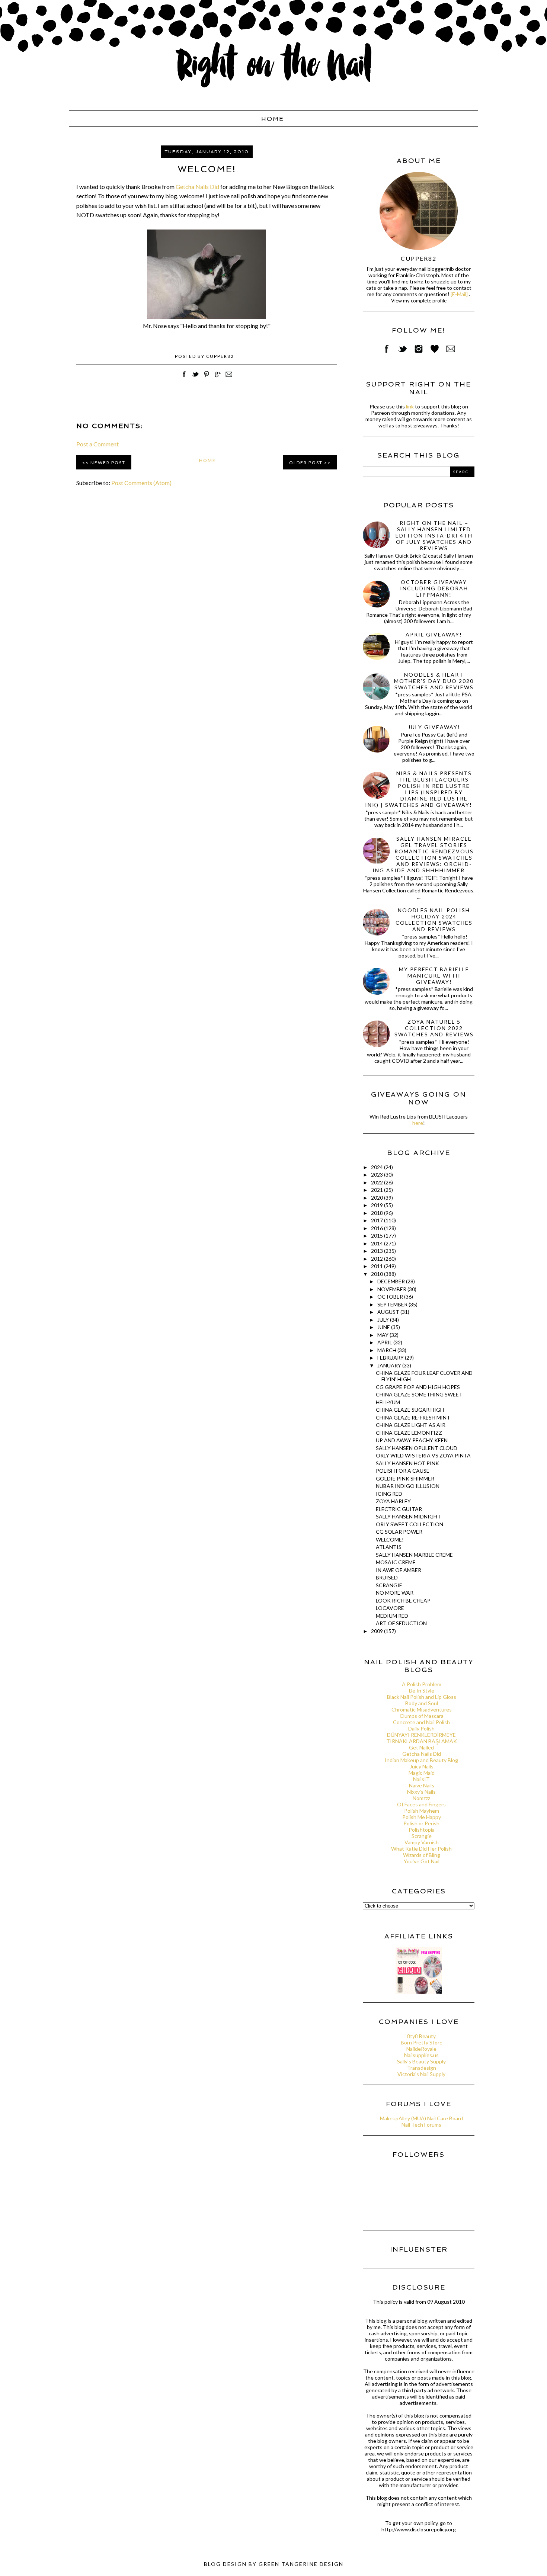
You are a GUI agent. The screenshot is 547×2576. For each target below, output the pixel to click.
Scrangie (389, 1585)
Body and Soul (422, 1703)
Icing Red (389, 1494)
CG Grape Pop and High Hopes (418, 1387)
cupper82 (419, 258)
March (387, 1350)
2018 (378, 1213)
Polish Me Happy (422, 1817)
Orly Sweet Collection (410, 1524)
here (418, 1123)
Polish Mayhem (422, 1811)
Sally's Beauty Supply (421, 2061)
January (390, 1365)
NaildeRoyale (421, 2049)
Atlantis (389, 1547)
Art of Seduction (401, 1623)
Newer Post (108, 463)
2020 (378, 1198)
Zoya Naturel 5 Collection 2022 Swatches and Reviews (434, 1028)
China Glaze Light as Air (411, 1425)
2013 (378, 1251)
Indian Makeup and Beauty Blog (421, 1760)
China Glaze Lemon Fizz (409, 1433)
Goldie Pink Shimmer (405, 1478)
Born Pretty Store (422, 2042)
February (391, 1358)
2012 (378, 1259)
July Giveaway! (434, 727)
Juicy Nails (422, 1766)
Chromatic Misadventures (422, 1709)
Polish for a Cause (403, 1471)
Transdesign (422, 2068)
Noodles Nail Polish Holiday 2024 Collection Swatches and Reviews (434, 920)
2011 (378, 1266)
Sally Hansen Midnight (408, 1516)
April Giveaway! (434, 634)
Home (273, 119)
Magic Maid (422, 1773)
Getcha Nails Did (197, 187)
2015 (378, 1236)
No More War (395, 1593)
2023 (378, 1175)
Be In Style (422, 1690)
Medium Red (392, 1616)
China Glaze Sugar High (410, 1410)
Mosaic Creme (396, 1562)
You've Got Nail (422, 1861)
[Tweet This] (195, 378)
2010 (378, 1274)
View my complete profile (419, 301)
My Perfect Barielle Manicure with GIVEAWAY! (434, 976)
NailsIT (421, 1779)
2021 (378, 1190)
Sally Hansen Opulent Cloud (417, 1448)
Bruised (387, 1577)
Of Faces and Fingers (421, 1804)
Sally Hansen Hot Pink (407, 1463)
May (383, 1335)
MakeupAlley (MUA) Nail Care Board (421, 2118)
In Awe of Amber (399, 1570)
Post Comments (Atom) (141, 483)
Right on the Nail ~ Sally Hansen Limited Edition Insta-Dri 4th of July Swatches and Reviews (434, 535)
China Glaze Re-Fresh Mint (413, 1417)
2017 (378, 1220)
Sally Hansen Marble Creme (414, 1555)
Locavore (390, 1608)
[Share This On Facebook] (184, 378)
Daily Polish (421, 1728)
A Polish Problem (422, 1684)
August (389, 1312)
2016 (378, 1228)
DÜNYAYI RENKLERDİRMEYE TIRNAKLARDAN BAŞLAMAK (422, 1738)
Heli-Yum (388, 1402)
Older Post (306, 463)
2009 (378, 1631)
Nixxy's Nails (421, 1792)
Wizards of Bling (422, 1855)
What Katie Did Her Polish (421, 1849)
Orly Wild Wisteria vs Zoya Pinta (423, 1455)
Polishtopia (422, 1830)
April (385, 1342)
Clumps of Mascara (422, 1716)
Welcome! (390, 1539)
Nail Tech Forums (421, 2125)
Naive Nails (422, 1785)
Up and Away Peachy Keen (412, 1440)
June (384, 1327)
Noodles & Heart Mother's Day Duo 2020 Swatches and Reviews (434, 681)
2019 (378, 1205)
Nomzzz (421, 1798)
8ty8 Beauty (421, 2036)
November (392, 1289)
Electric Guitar (399, 1509)
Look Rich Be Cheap (403, 1600)
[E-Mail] (459, 294)
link (410, 406)
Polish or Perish (421, 1823)
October (391, 1297)
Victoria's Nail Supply (421, 2074)
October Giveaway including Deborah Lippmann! (434, 588)
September (393, 1304)
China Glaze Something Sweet (419, 1394)
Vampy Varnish (422, 1842)
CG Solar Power (399, 1532)
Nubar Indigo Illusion (408, 1486)
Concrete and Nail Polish (421, 1722)
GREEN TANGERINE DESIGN (301, 2564)
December (392, 1281)
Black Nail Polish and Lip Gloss (422, 1697)
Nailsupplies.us (421, 2055)
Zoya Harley (393, 1501)
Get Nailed (421, 1747)
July (384, 1320)
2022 (378, 1182)
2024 (378, 1167)
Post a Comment (97, 444)
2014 (378, 1243)
